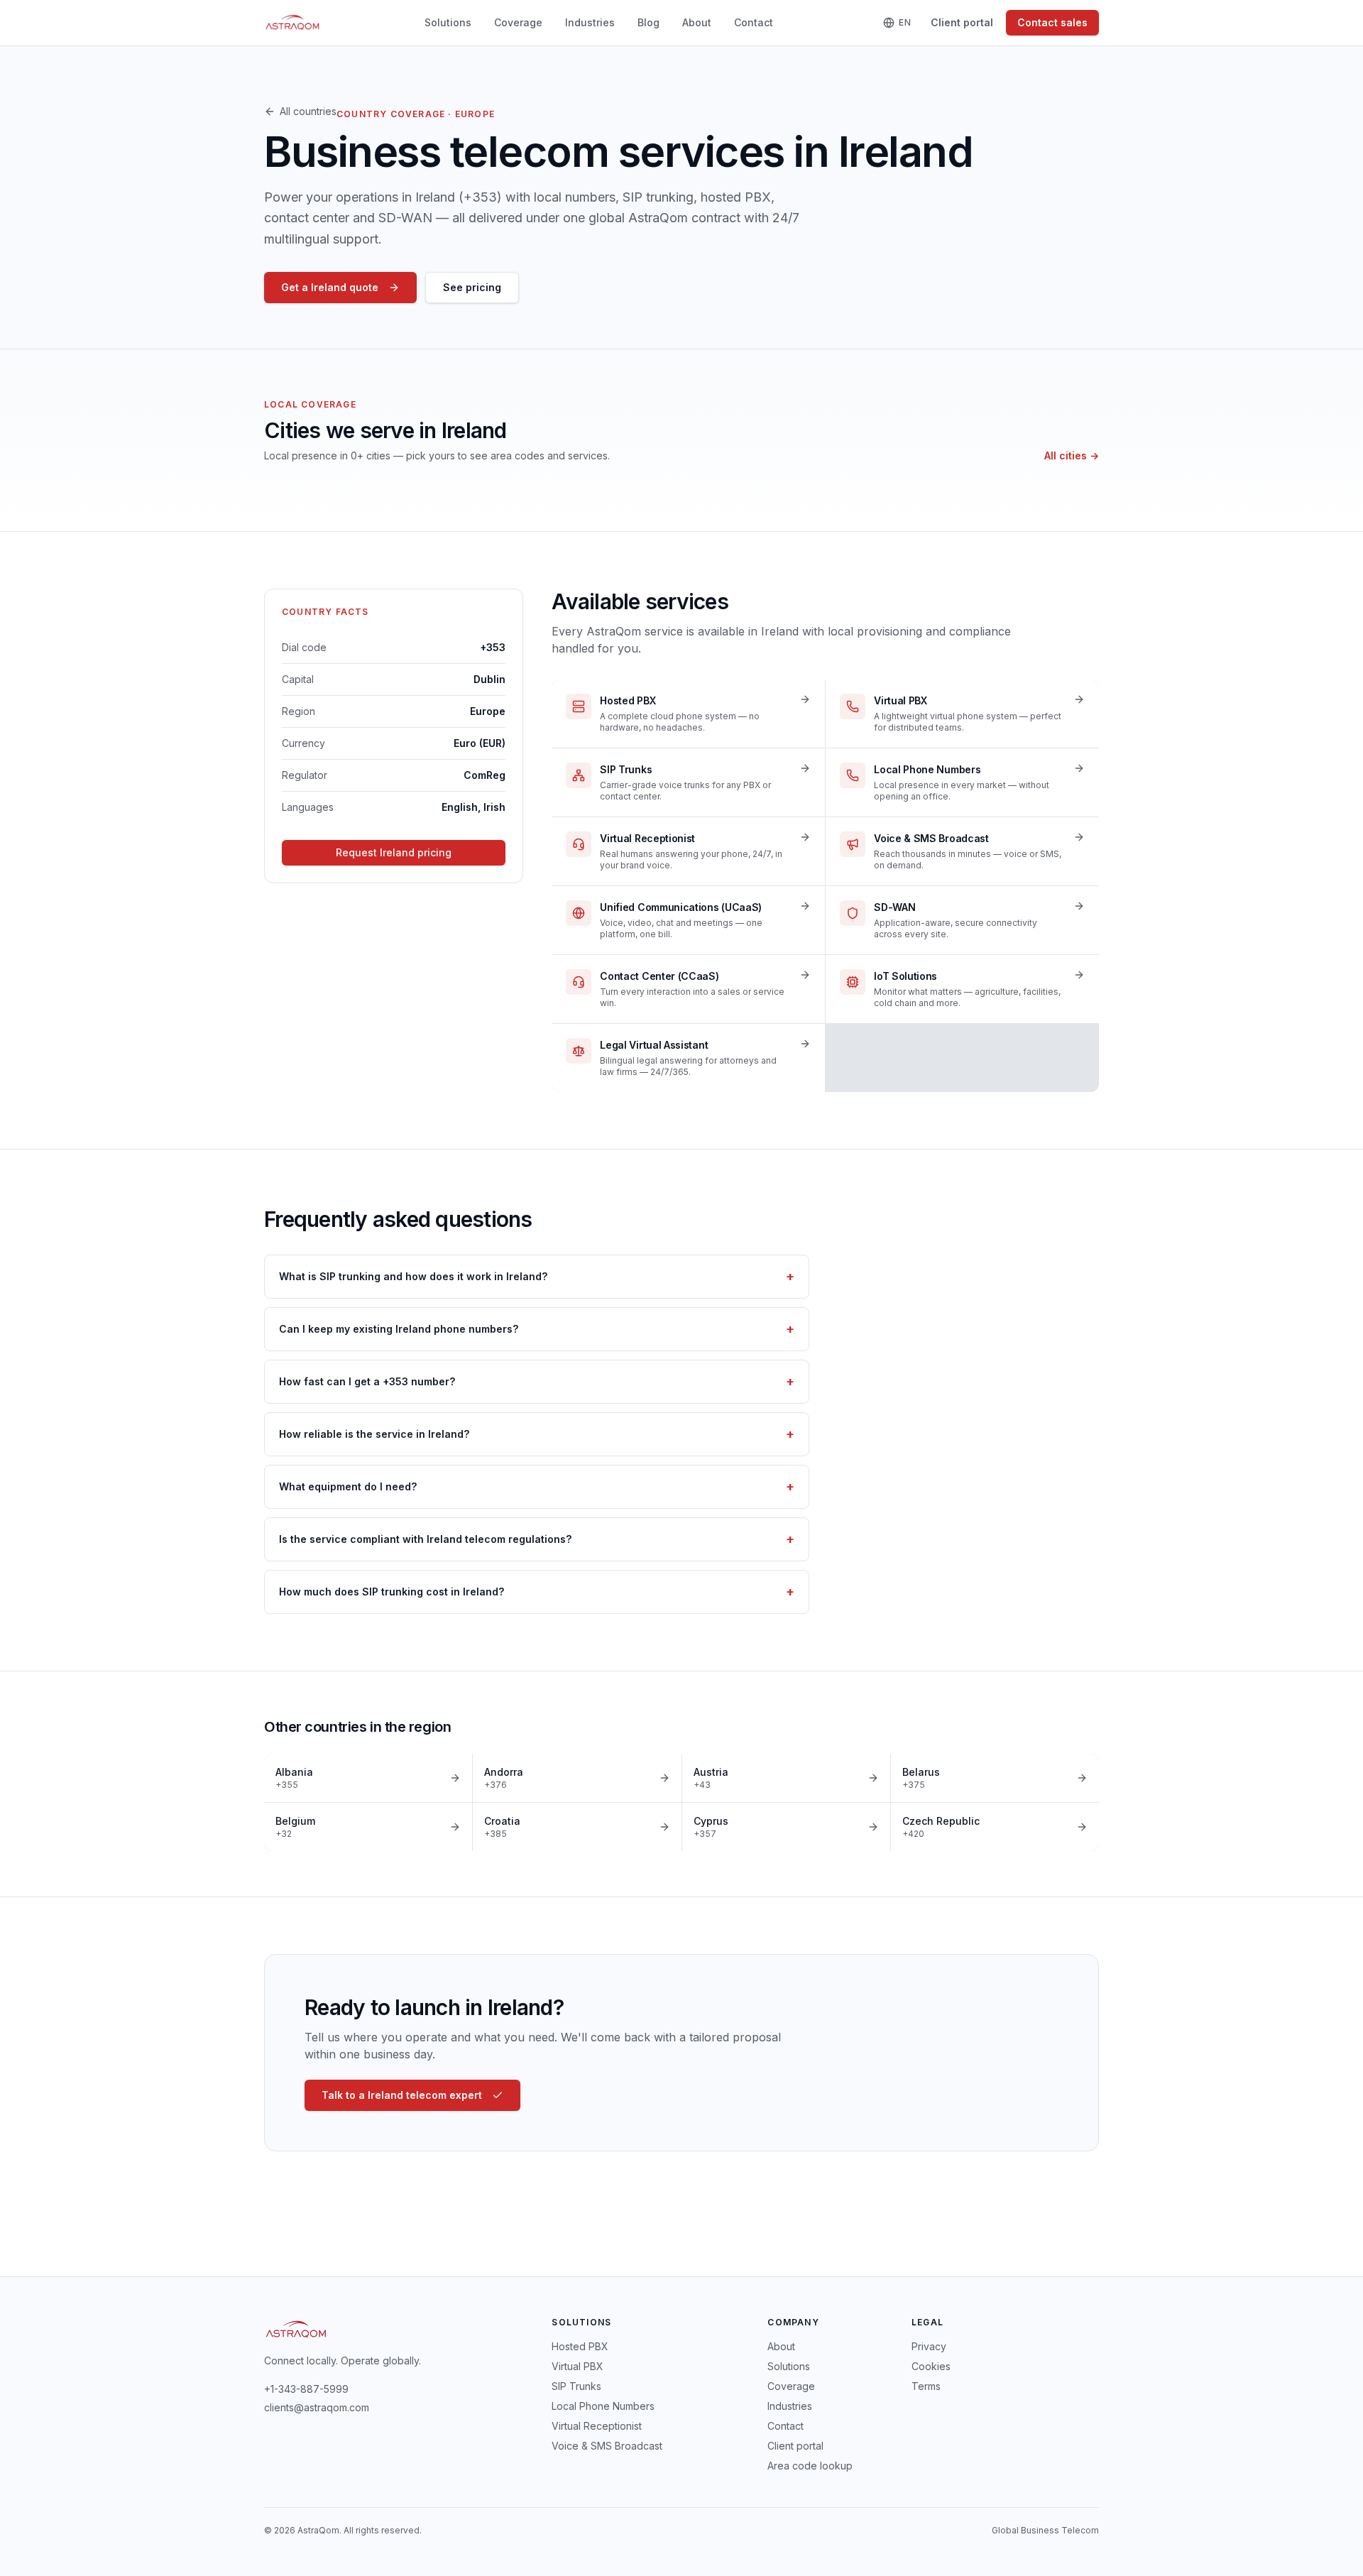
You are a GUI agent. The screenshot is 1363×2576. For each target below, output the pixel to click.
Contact (754, 22)
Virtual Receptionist (597, 2426)
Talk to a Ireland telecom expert (402, 2095)
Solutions (448, 22)
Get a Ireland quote (330, 287)
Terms (926, 2386)
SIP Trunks (576, 2386)
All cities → (1072, 455)
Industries (590, 22)
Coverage (518, 22)
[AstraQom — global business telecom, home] (293, 23)
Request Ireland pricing (394, 852)
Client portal (962, 22)
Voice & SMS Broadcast (607, 2446)
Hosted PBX (580, 2346)
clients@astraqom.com (317, 2407)
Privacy (929, 2346)
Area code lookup (810, 2466)
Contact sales (1052, 22)
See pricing (472, 287)
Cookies (931, 2366)
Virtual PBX (578, 2366)
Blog (648, 22)
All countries (308, 111)
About (697, 22)
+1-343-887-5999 (306, 2389)
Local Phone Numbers (603, 2406)
